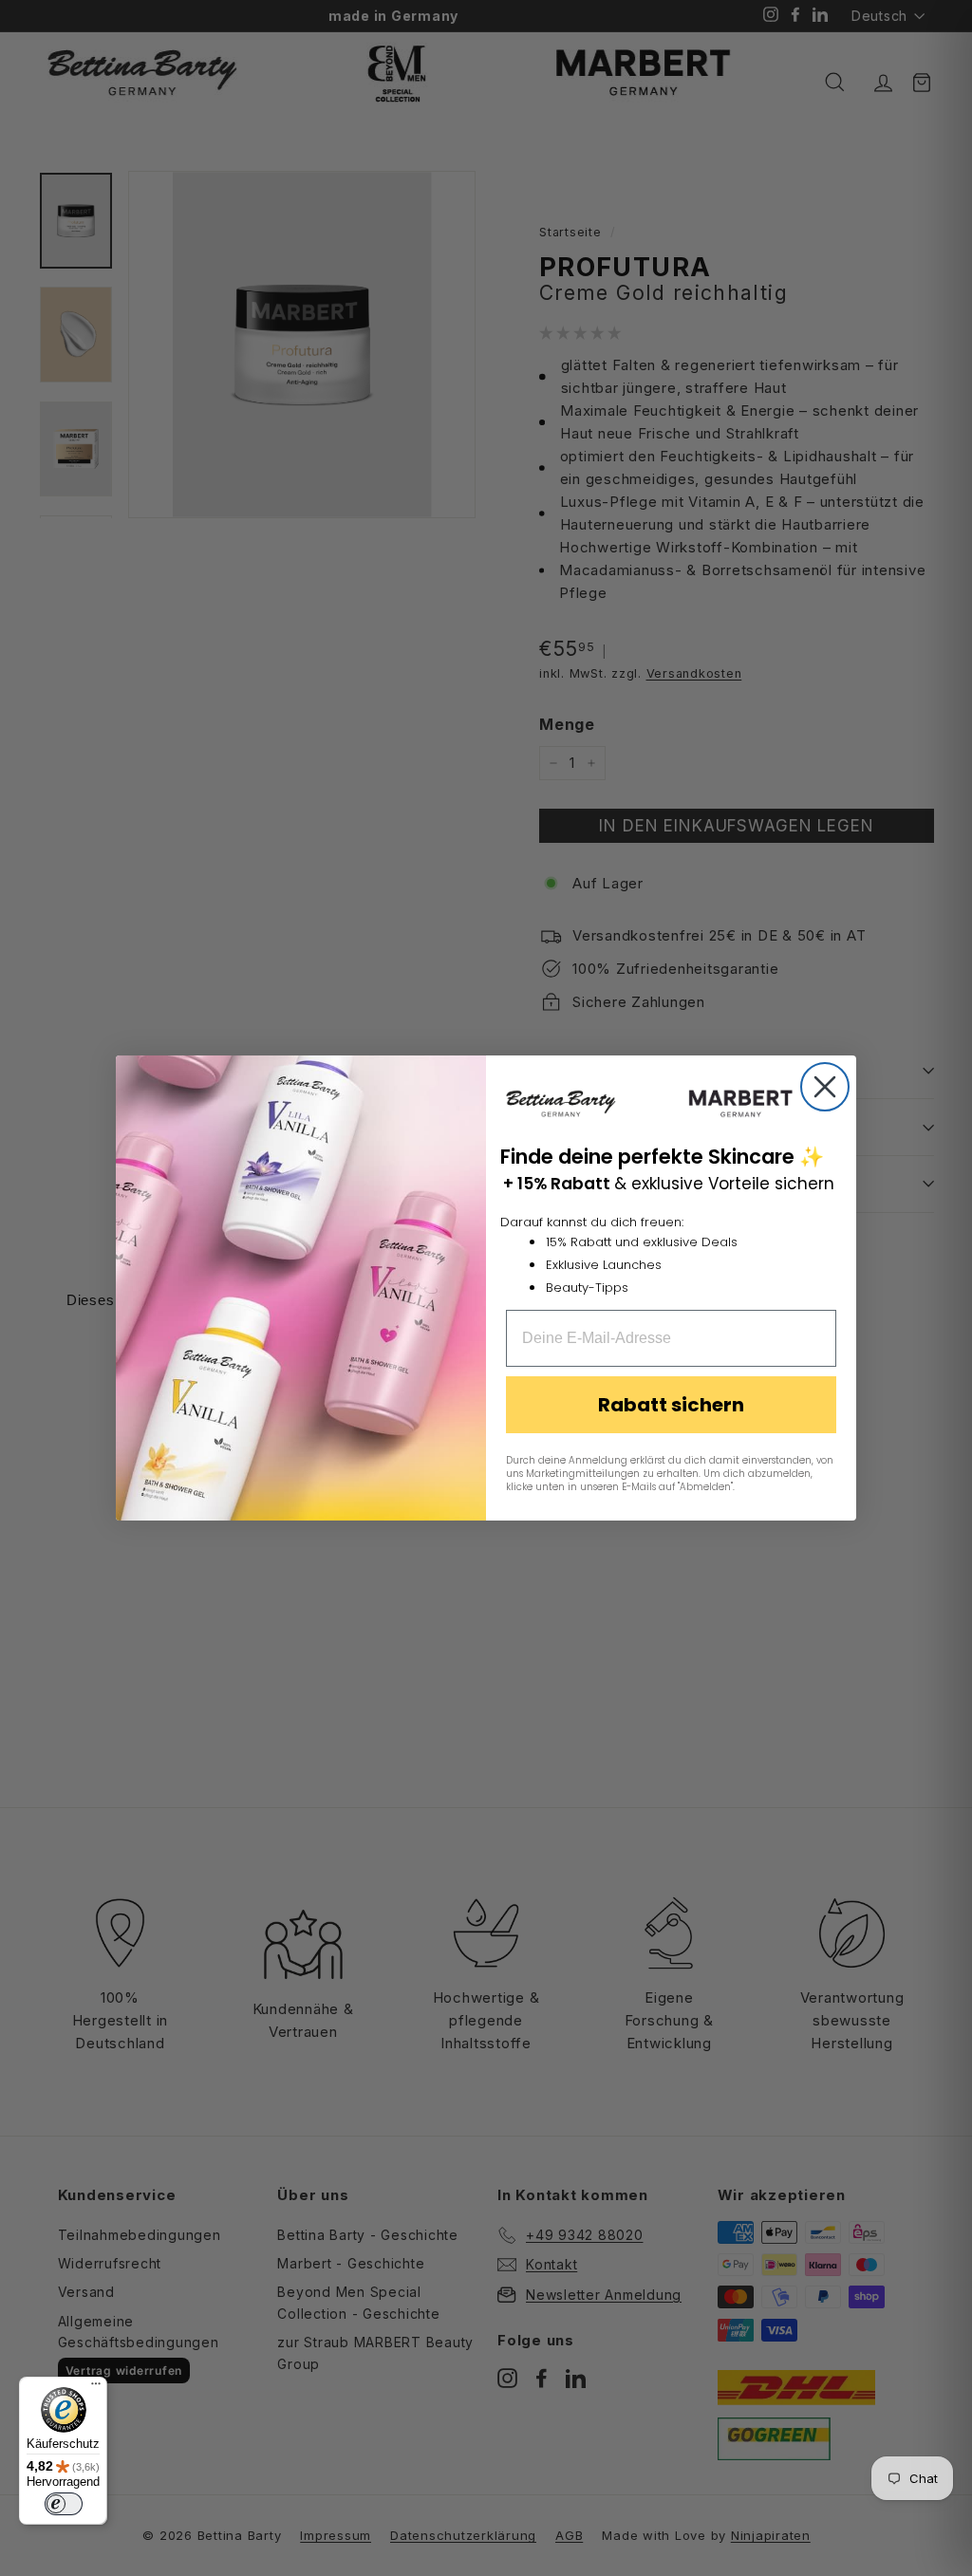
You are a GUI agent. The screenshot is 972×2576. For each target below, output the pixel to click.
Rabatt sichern (671, 1405)
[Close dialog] (825, 1087)
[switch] (64, 2504)
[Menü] (96, 2388)
